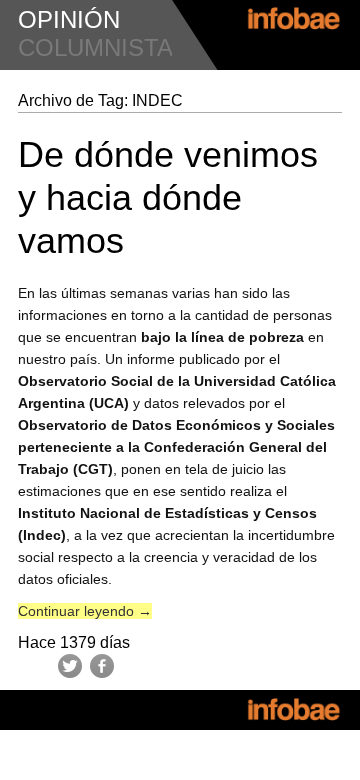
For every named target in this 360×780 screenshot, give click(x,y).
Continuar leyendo (85, 611)
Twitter (70, 666)
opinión (69, 19)
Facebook (102, 666)
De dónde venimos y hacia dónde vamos (168, 197)
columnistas (103, 47)
